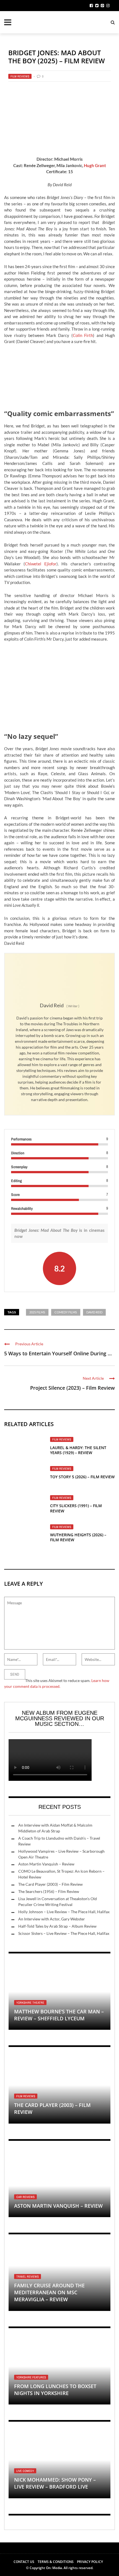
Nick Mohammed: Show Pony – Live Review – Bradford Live (55, 2483)
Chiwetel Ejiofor (41, 564)
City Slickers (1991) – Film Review (76, 1508)
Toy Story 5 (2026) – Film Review (82, 1477)
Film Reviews (20, 76)
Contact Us (24, 2562)
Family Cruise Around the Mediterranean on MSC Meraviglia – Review (49, 2292)
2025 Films (37, 1312)
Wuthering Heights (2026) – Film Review (78, 1537)
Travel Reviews (28, 2277)
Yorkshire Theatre (30, 2003)
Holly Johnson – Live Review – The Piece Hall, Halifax (64, 1912)
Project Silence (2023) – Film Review (73, 1388)
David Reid (94, 1312)
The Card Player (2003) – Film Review (51, 1884)
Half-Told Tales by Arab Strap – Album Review (57, 1926)
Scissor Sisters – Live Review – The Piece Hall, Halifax (64, 1933)
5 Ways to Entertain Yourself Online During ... (58, 1353)
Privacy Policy (90, 2562)
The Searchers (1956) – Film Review (49, 1891)
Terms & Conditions (56, 2562)
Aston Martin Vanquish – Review (46, 1864)
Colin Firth (83, 335)
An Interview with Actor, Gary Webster (52, 1919)
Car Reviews (25, 2197)
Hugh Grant (95, 165)
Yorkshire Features (31, 2377)
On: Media (54, 2568)
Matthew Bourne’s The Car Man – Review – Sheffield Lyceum (59, 2015)
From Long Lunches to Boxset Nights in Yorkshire (55, 2390)
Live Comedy (25, 2471)
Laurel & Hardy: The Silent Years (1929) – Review (78, 1450)
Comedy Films (66, 1312)
